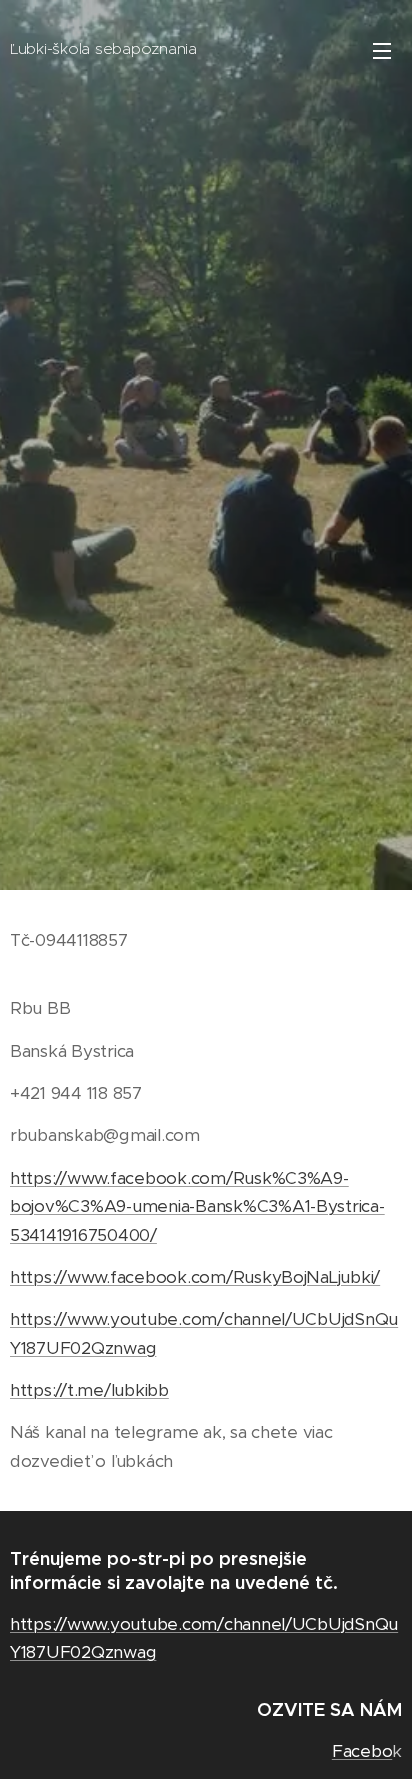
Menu (382, 50)
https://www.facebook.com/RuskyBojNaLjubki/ (195, 1277)
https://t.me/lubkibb (89, 1390)
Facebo (362, 1751)
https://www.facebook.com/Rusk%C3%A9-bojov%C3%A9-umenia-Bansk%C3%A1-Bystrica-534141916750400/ (197, 1206)
